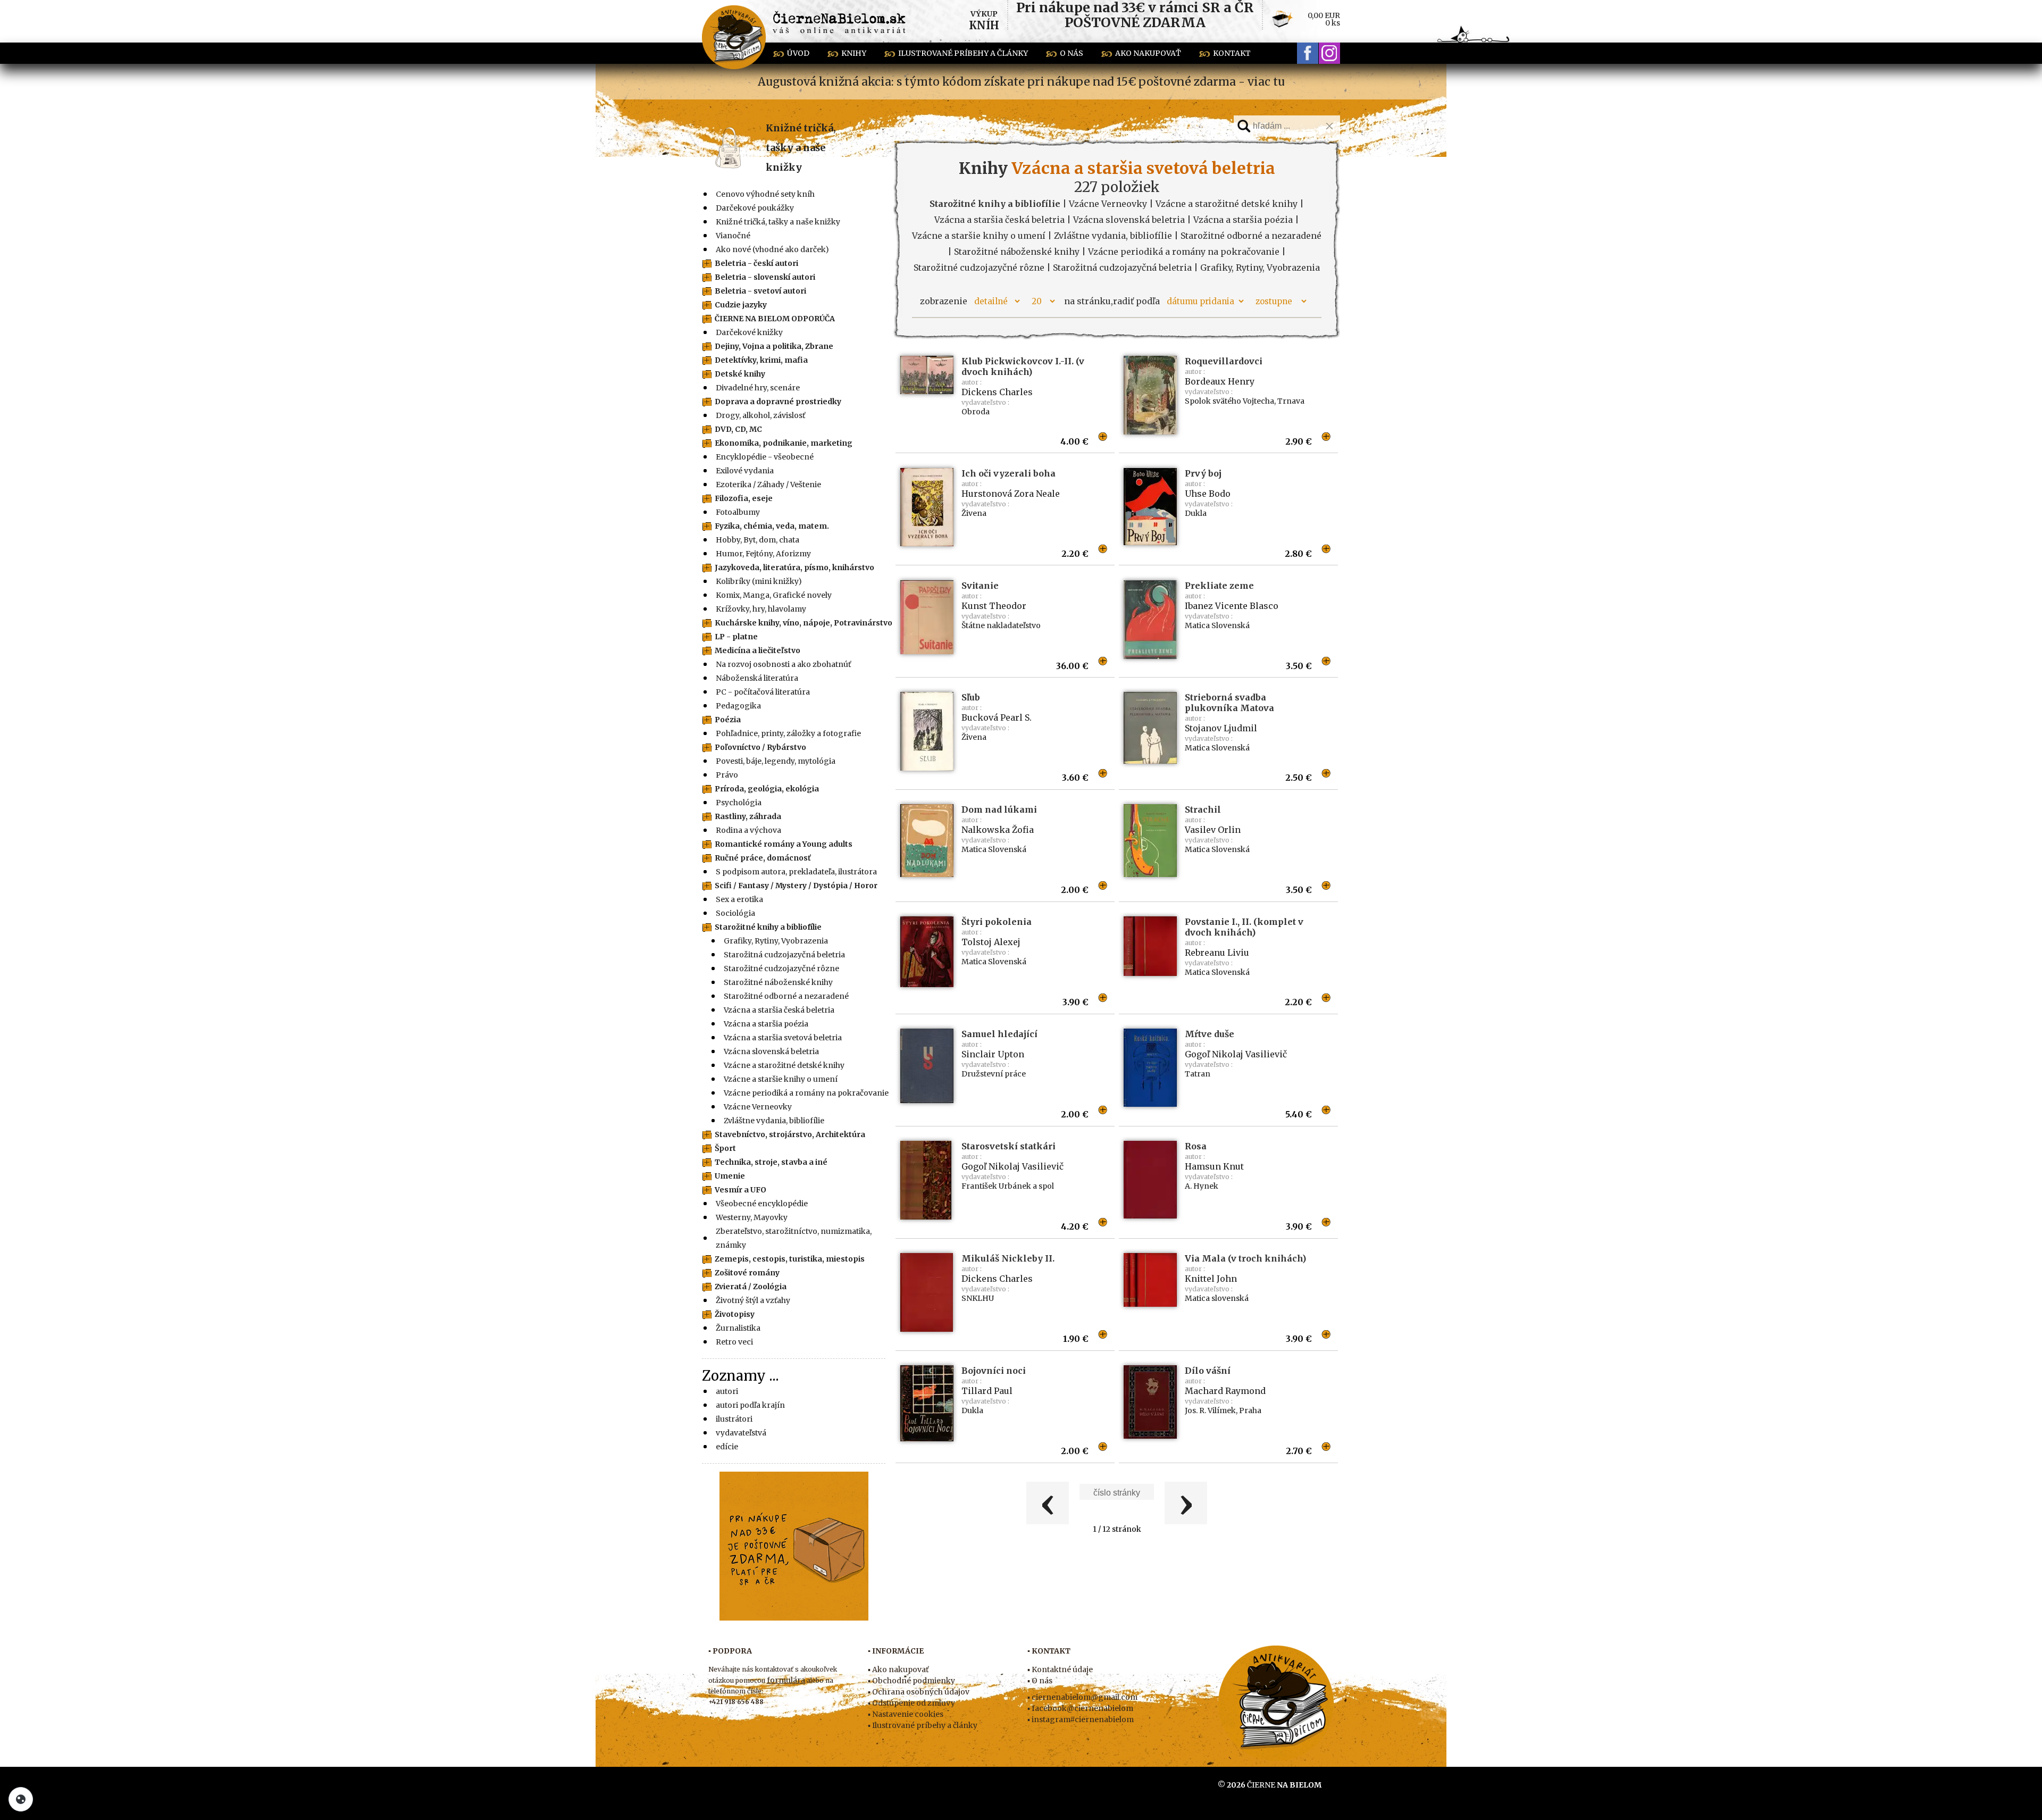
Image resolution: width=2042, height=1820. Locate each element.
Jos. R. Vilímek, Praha (1223, 1410)
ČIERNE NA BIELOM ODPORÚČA (775, 319)
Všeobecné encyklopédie (762, 1204)
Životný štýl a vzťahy (753, 1300)
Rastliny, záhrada (748, 816)
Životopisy (735, 1314)
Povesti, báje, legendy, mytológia (776, 761)
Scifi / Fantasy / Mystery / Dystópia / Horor (796, 886)
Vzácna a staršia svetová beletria (783, 1038)
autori (727, 1391)
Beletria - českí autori (756, 263)
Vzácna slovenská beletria (771, 1051)
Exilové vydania (745, 471)
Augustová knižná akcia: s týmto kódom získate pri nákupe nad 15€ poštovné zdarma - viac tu (1021, 82)
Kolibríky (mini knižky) (759, 581)
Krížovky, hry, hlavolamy (761, 609)
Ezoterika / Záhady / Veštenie (768, 485)
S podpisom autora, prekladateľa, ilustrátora (796, 872)
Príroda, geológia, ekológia (767, 789)
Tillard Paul (987, 1391)
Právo (727, 775)
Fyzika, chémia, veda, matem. (772, 526)
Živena (974, 513)
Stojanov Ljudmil (1221, 728)
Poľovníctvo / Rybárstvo (760, 747)
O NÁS (1072, 53)
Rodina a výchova (748, 830)
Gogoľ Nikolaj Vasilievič (1236, 1054)
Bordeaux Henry (1220, 381)
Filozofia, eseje (744, 498)
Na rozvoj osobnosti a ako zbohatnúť (783, 664)
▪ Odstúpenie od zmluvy (911, 1703)
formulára (786, 1680)
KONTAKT (1232, 53)
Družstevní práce (994, 1074)
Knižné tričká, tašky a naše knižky (801, 148)
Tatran (1198, 1074)
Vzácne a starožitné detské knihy (784, 1065)
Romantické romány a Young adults (784, 844)
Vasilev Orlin (1213, 830)
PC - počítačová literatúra (763, 692)
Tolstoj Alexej (991, 942)
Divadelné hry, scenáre (758, 388)
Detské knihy (740, 374)
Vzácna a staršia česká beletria (779, 1010)
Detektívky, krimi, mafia (761, 360)
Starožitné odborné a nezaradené (786, 996)
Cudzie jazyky (741, 305)
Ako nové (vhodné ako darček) (772, 249)
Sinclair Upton (993, 1054)
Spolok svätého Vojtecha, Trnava (1245, 401)
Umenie (730, 1176)
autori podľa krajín (750, 1405)
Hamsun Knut (1214, 1166)
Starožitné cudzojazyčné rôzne (781, 969)
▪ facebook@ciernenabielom (1080, 1708)
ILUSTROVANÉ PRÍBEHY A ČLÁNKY (963, 53)
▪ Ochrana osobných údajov (919, 1692)
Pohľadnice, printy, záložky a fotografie (788, 733)
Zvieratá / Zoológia (751, 1287)
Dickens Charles (997, 392)
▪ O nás (1040, 1681)
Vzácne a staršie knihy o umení (781, 1079)
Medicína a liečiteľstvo (758, 650)
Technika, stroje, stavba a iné (771, 1162)
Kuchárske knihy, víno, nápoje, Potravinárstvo (804, 623)
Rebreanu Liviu (1217, 953)
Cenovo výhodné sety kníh (765, 194)
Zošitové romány (747, 1273)
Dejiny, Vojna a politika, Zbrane (774, 346)
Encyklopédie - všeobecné (765, 457)
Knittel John (1211, 1279)
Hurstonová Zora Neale (1011, 494)
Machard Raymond (1225, 1391)
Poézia (728, 720)
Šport (725, 1148)
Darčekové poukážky (755, 208)
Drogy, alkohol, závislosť (760, 415)
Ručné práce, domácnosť (763, 858)
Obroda (976, 412)
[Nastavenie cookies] (21, 1799)
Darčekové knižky (749, 332)
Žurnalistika (738, 1328)
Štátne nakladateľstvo (1001, 625)
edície (727, 1447)
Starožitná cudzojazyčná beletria (784, 955)
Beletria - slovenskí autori (765, 277)
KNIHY (854, 53)
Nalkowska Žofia (998, 830)
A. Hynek (1202, 1186)
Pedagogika (738, 706)
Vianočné (733, 236)
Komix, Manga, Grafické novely (774, 595)
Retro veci (734, 1342)
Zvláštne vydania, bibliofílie (774, 1121)
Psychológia (739, 803)
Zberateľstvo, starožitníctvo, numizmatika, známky (794, 1238)
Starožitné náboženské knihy (778, 982)
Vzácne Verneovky (758, 1107)
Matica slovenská (1217, 1298)
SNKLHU (978, 1298)
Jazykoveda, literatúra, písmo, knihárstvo (794, 567)
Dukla (1196, 513)
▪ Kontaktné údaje (1060, 1669)
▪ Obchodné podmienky (911, 1681)
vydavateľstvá (741, 1433)
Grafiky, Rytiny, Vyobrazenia (776, 941)
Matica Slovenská (1217, 625)
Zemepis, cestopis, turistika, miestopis (790, 1259)
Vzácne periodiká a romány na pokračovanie (806, 1093)
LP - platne (736, 637)
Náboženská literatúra (757, 678)
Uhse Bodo (1208, 494)
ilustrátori (734, 1419)
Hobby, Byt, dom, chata (758, 540)
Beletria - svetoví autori (760, 291)
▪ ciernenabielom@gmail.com (1082, 1697)
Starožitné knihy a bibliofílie (768, 927)
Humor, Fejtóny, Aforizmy (763, 554)
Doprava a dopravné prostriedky (778, 402)
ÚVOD (798, 53)
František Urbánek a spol (1008, 1186)
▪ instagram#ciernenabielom (1081, 1719)
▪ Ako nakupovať (898, 1669)
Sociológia (735, 913)
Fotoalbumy (738, 512)
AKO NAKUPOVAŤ (1148, 53)
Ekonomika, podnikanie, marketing (784, 443)
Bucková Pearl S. (997, 717)
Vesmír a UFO (740, 1190)
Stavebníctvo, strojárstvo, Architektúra (790, 1134)
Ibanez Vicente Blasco (1232, 606)
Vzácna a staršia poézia (766, 1024)
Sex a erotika (739, 899)
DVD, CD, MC (738, 429)
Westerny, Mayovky (752, 1217)
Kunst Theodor (994, 606)
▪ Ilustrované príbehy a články (923, 1725)
